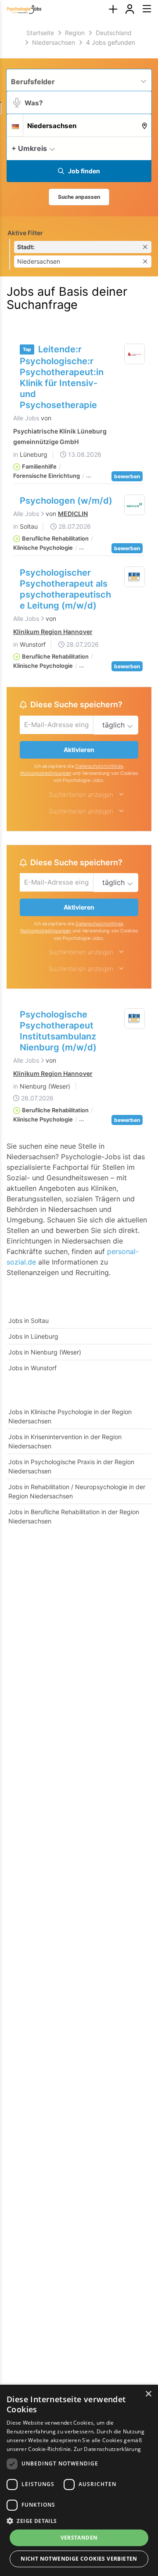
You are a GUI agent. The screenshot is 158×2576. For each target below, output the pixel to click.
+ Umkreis (29, 148)
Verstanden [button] (79, 2538)
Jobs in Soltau (29, 1320)
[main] (79, 783)
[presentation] (113, 9)
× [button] (148, 2394)
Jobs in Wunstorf (32, 1368)
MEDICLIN (73, 514)
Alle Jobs (26, 418)
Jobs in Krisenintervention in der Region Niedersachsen (65, 1441)
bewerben (127, 476)
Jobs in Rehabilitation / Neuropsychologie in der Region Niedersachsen (77, 1491)
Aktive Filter (25, 233)
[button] (142, 148)
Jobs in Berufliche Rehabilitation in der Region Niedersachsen (74, 1516)
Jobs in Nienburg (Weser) (45, 1352)
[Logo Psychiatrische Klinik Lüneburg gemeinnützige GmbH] (135, 354)
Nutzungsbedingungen (46, 773)
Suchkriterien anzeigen (81, 794)
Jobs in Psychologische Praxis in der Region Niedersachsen (71, 1466)
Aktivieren (79, 750)
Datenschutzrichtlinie (99, 766)
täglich (113, 725)
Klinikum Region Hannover (53, 632)
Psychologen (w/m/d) (66, 501)
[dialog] (79, 2480)
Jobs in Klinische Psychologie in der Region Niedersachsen (70, 1416)
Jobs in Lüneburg (33, 1336)
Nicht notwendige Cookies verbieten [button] (79, 2559)
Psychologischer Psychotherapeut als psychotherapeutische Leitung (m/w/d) (65, 589)
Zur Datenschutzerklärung (107, 2449)
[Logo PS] (135, 505)
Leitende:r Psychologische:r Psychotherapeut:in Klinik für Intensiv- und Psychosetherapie (62, 377)
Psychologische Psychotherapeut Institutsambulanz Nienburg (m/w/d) (58, 1031)
